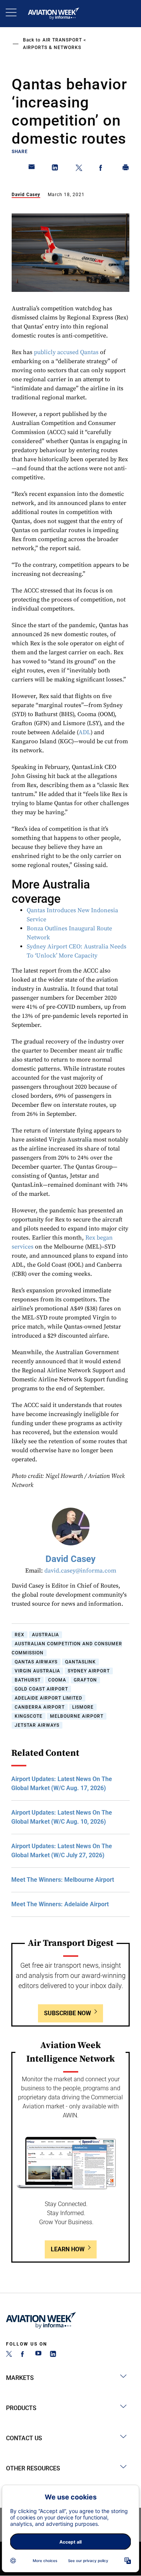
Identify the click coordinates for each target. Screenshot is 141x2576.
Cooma (57, 1680)
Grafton (85, 1680)
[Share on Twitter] (79, 169)
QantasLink (80, 1662)
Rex (20, 1635)
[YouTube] (38, 2355)
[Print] (126, 169)
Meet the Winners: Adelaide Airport (60, 1904)
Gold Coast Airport (41, 1689)
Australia (45, 1635)
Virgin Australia (37, 1671)
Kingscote (29, 1716)
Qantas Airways (36, 1662)
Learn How (68, 2249)
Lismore (83, 1707)
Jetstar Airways (37, 1725)
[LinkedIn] (53, 2355)
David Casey (26, 195)
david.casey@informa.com (80, 1571)
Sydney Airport (89, 1671)
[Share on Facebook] (102, 169)
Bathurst (28, 1680)
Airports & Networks (52, 48)
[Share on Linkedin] (55, 169)
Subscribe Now (67, 2013)
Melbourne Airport (77, 1716)
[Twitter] (9, 2355)
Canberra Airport (40, 1707)
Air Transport (62, 40)
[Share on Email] (32, 169)
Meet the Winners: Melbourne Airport (63, 1880)
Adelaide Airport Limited (49, 1698)
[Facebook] (24, 2355)
